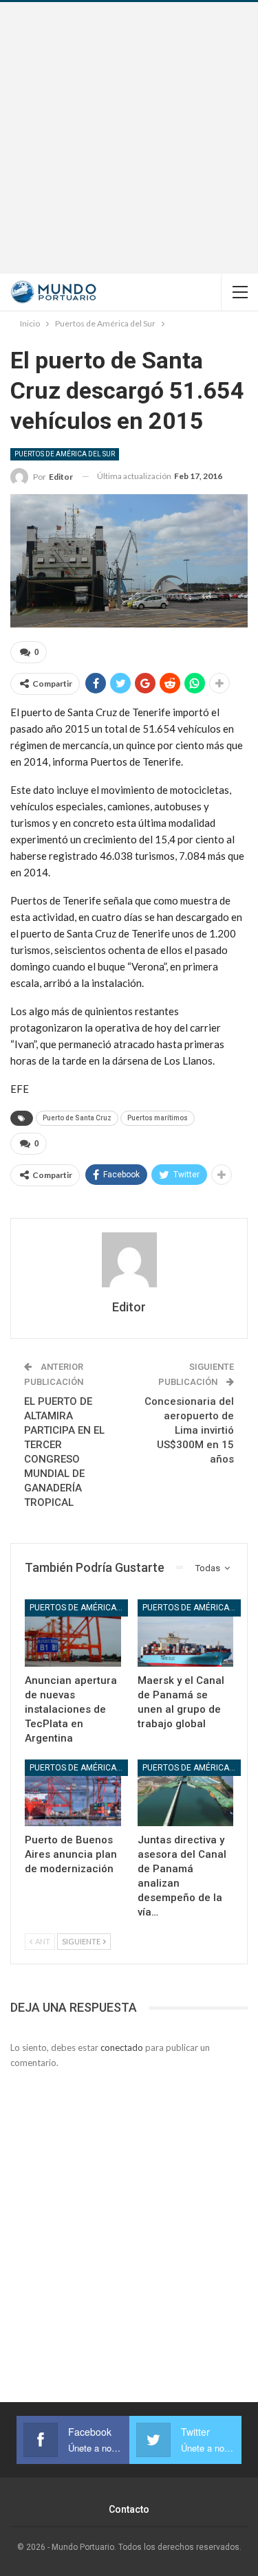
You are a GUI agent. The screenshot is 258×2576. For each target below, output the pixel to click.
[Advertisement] (129, 138)
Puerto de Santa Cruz (77, 1118)
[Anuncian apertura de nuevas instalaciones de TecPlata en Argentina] (73, 1633)
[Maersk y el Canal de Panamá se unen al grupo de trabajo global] (186, 1633)
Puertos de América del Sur (65, 454)
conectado (122, 2047)
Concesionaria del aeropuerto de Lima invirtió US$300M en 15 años (189, 1430)
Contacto (129, 2509)
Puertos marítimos (158, 1118)
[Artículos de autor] (129, 1260)
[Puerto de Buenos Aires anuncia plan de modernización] (73, 1793)
